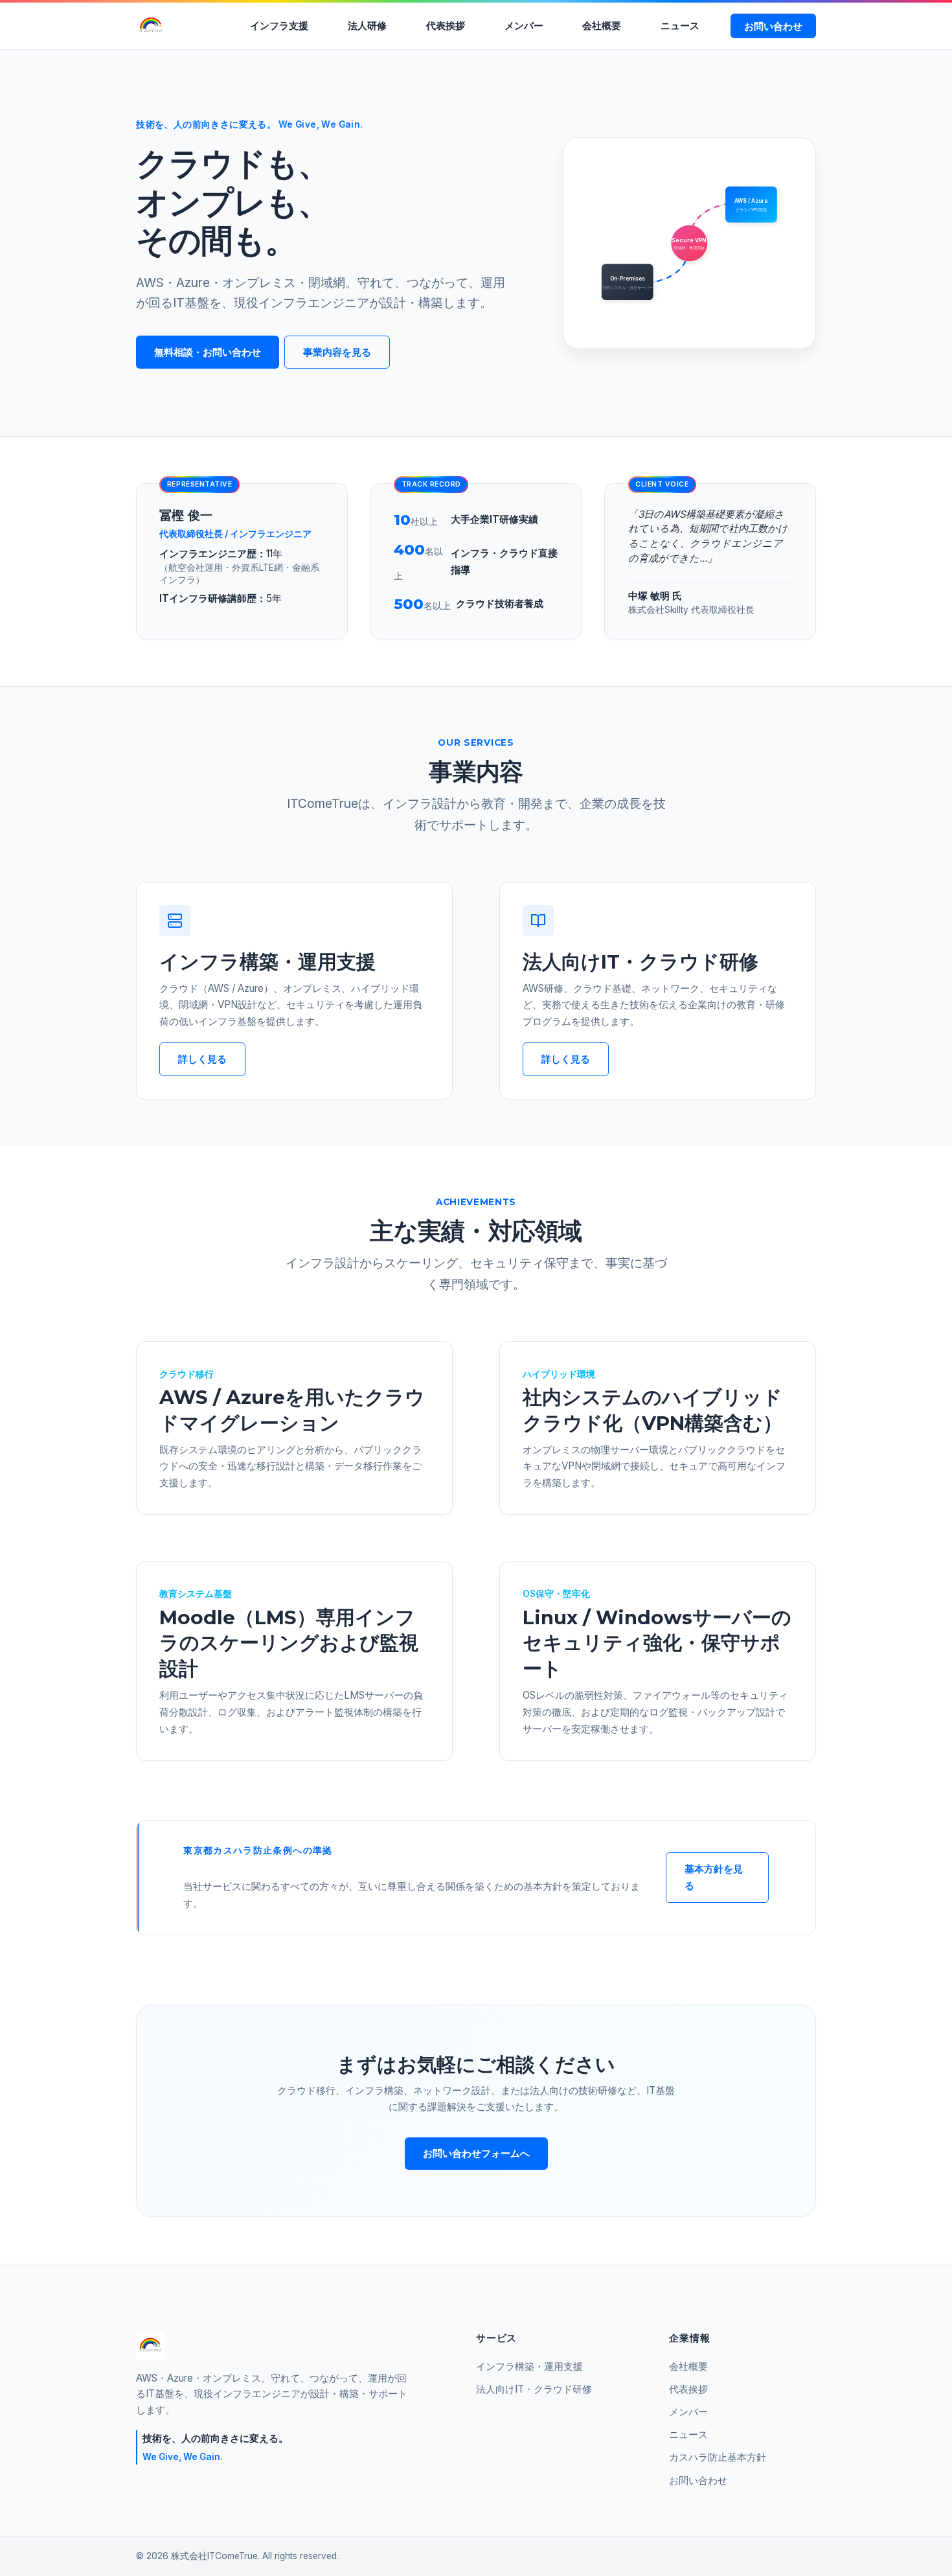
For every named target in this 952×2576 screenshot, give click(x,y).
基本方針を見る (714, 1877)
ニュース (680, 26)
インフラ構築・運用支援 (529, 2366)
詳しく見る (202, 1059)
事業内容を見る (337, 352)
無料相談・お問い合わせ (208, 352)
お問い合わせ (773, 26)
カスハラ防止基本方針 (718, 2457)
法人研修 (367, 26)
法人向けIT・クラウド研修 (534, 2389)
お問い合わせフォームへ (476, 2153)
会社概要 (602, 26)
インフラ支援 (279, 26)
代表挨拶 (446, 26)
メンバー (524, 26)
